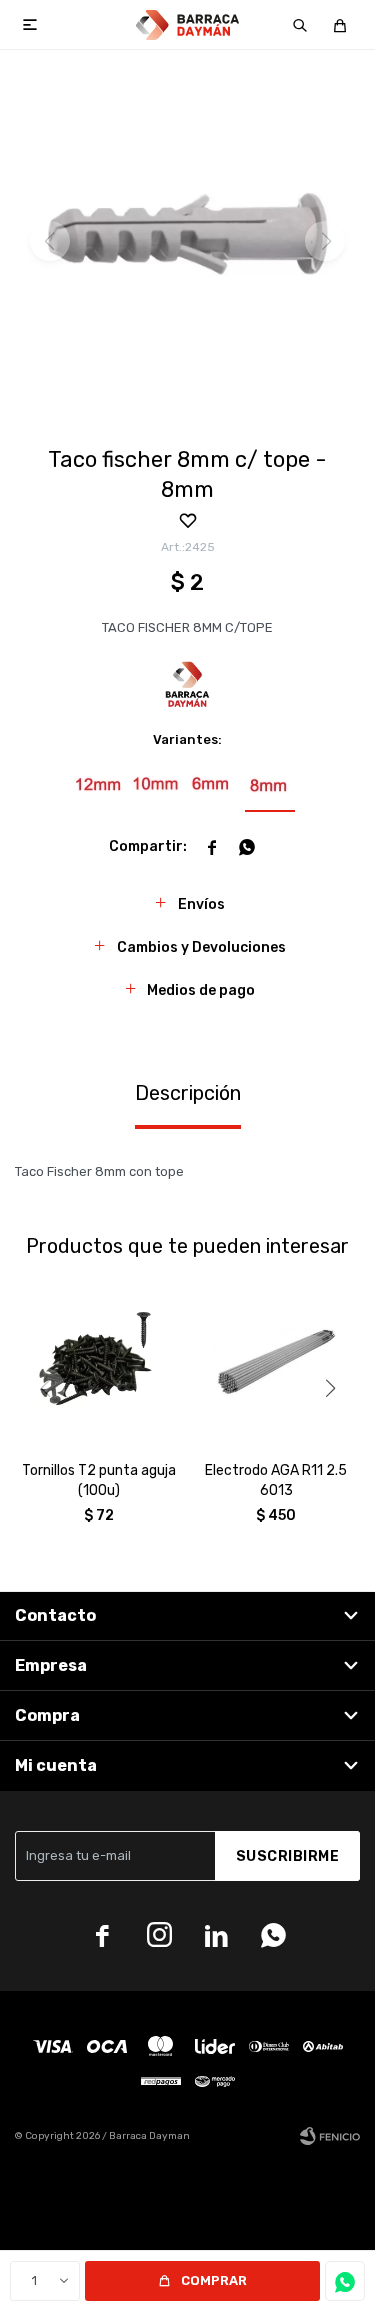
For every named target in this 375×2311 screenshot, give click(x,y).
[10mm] (156, 785)
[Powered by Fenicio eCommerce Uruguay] (330, 2136)
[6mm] (213, 785)
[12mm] (99, 785)
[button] (300, 25)
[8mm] (270, 785)
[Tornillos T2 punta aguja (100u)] (99, 1363)
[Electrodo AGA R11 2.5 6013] (277, 1363)
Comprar (214, 2280)
